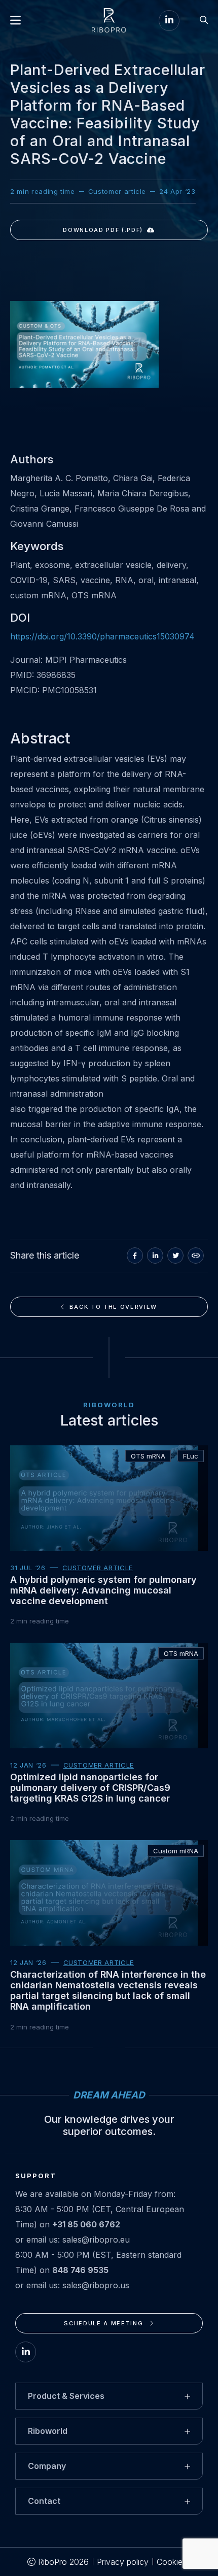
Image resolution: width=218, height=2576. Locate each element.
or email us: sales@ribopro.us (72, 2285)
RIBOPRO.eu (109, 20)
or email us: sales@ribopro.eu (72, 2240)
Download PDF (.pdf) (103, 230)
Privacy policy (123, 2562)
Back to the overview (113, 1307)
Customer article (98, 1568)
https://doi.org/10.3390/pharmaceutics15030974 (102, 636)
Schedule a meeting (104, 2323)
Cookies (172, 2562)
